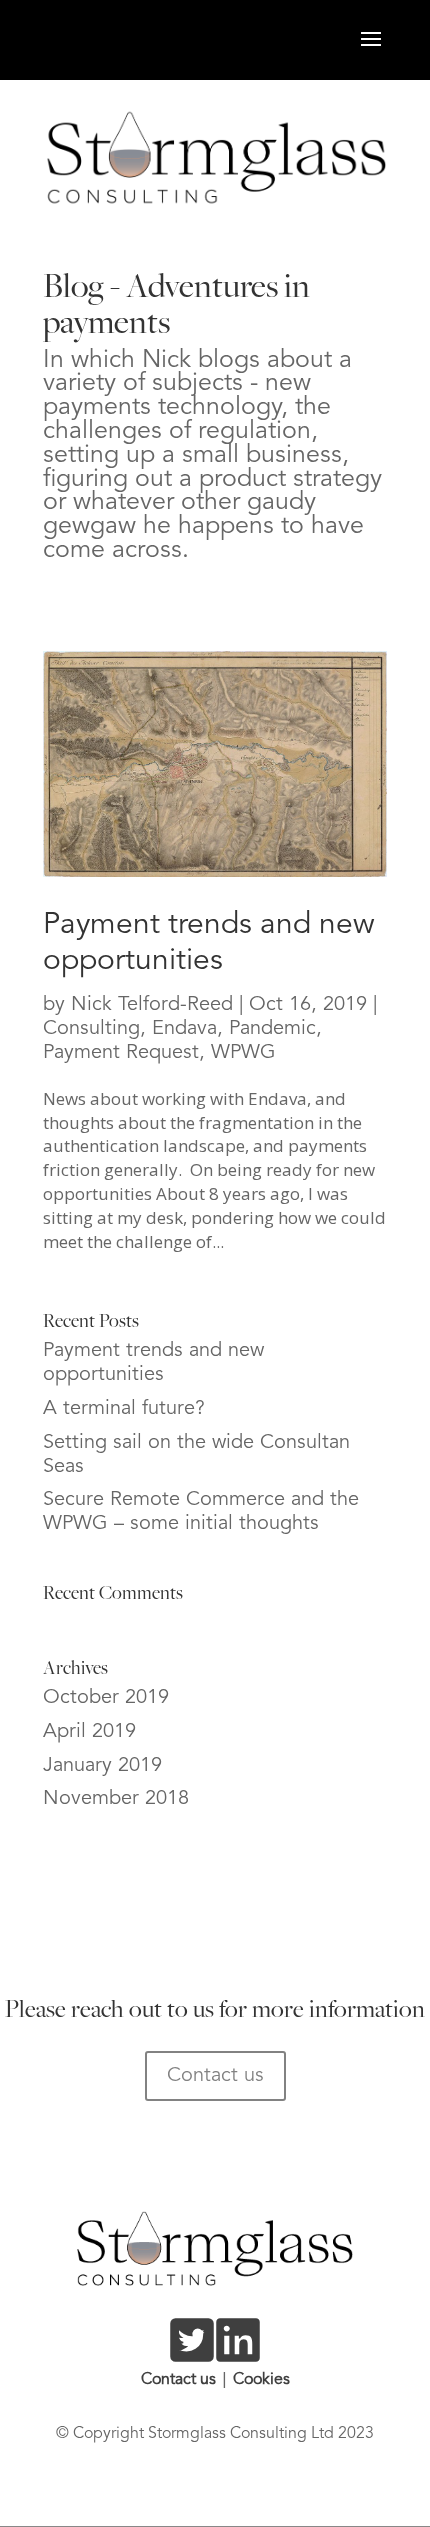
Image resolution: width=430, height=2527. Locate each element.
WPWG (243, 1053)
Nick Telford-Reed (152, 1005)
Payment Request (121, 1053)
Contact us (215, 2076)
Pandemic (272, 1029)
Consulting (91, 1029)
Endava (184, 1029)
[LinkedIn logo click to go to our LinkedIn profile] (238, 2354)
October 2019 (106, 1698)
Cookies (261, 2380)
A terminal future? (124, 1409)
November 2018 (116, 1799)
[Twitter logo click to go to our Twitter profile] (192, 2354)
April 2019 (89, 1732)
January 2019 (102, 1766)
